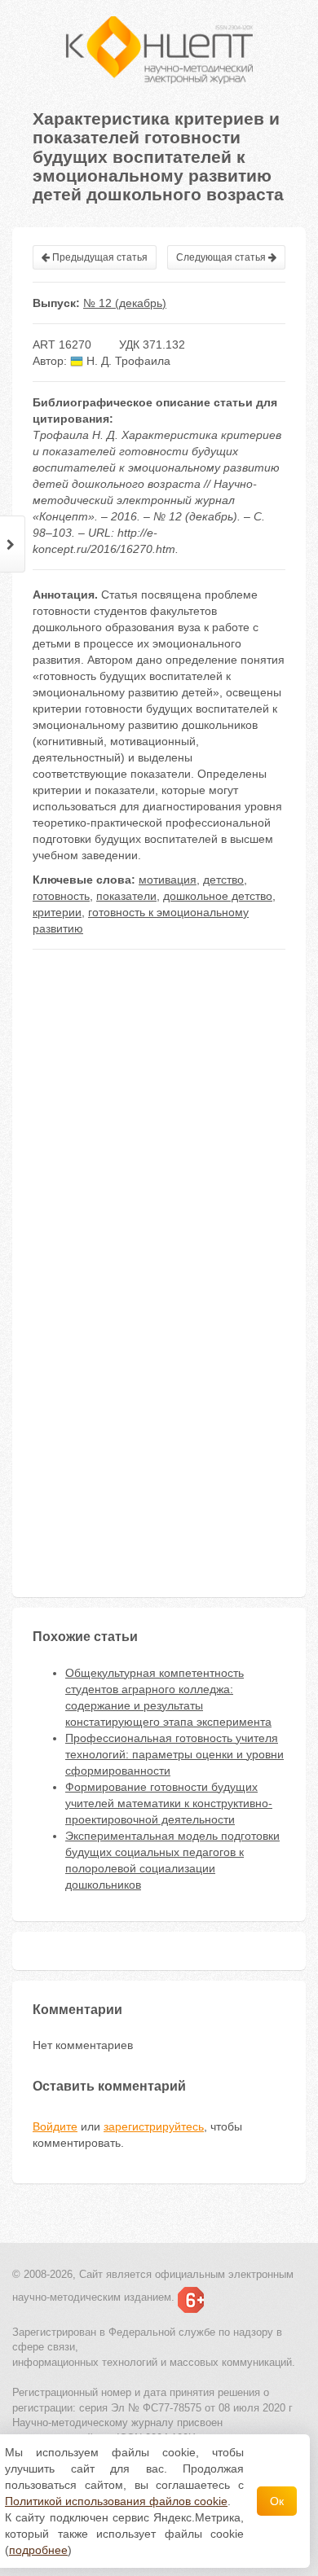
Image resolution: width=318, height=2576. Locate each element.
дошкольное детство (218, 896)
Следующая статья (222, 257)
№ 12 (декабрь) (125, 303)
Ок (277, 2501)
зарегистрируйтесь (154, 2126)
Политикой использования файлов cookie (116, 2501)
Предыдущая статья (99, 257)
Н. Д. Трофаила (127, 361)
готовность (61, 896)
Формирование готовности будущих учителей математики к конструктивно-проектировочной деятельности (169, 1803)
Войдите (55, 2126)
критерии (57, 912)
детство (223, 880)
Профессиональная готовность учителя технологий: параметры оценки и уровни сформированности (174, 1754)
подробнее (38, 2550)
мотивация (168, 880)
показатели (126, 896)
